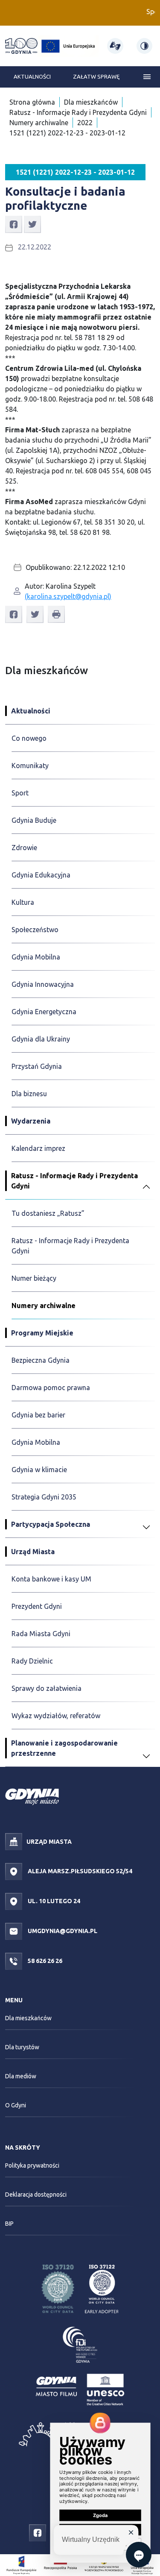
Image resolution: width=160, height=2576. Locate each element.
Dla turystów (22, 2047)
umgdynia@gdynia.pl (62, 1931)
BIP (9, 2224)
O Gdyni (16, 2105)
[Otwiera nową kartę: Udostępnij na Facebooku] (14, 223)
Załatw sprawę (96, 76)
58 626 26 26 (44, 1961)
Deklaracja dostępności (36, 2195)
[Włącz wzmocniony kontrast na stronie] (144, 46)
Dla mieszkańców (91, 102)
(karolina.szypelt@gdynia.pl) (68, 596)
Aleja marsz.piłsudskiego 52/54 (79, 1871)
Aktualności (32, 76)
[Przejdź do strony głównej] (21, 46)
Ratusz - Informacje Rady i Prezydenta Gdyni (78, 112)
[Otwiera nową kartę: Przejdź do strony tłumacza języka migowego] (115, 46)
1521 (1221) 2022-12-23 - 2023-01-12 (67, 133)
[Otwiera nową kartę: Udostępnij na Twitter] (32, 223)
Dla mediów (21, 2076)
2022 (85, 123)
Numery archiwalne (39, 123)
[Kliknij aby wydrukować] (56, 614)
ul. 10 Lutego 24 (53, 1901)
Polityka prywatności (32, 2165)
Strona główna (32, 102)
